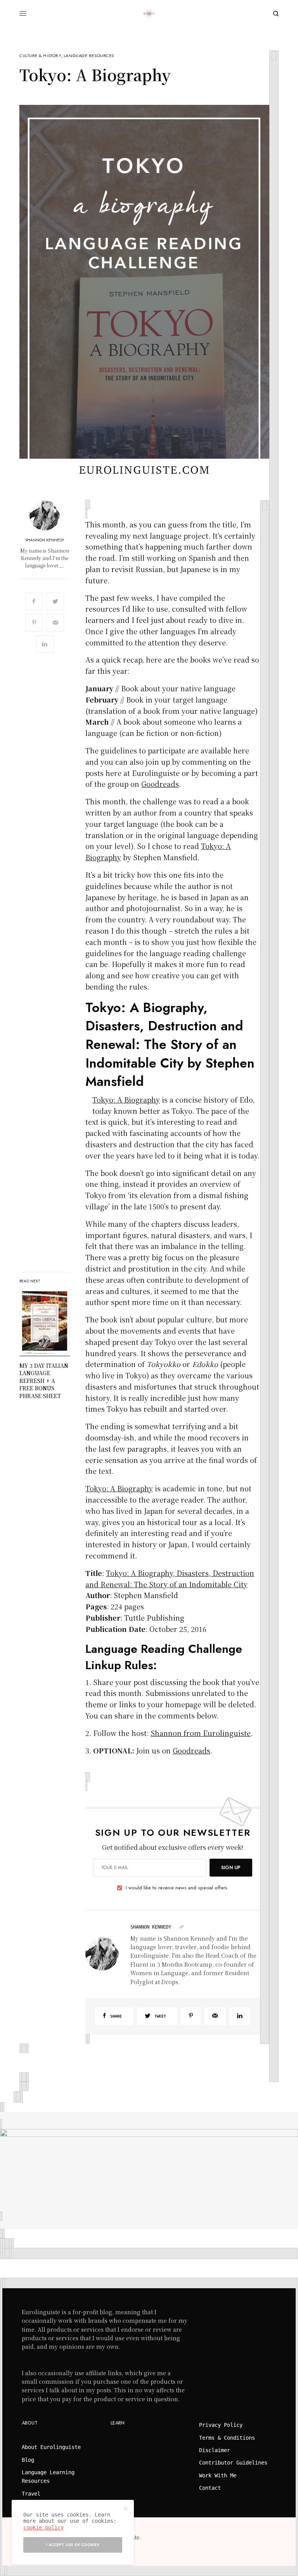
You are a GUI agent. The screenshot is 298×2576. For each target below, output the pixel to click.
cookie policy (43, 2527)
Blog (28, 2460)
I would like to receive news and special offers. (177, 1888)
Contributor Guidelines (233, 2463)
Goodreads (160, 784)
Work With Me (218, 2475)
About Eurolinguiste (51, 2447)
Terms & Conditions (227, 2438)
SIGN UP (231, 1868)
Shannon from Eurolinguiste (201, 1733)
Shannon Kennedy (45, 540)
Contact (210, 2488)
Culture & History (40, 56)
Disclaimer (215, 2450)
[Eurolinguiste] (149, 14)
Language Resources (89, 56)
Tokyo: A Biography (126, 1099)
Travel (31, 2494)
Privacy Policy (221, 2425)
